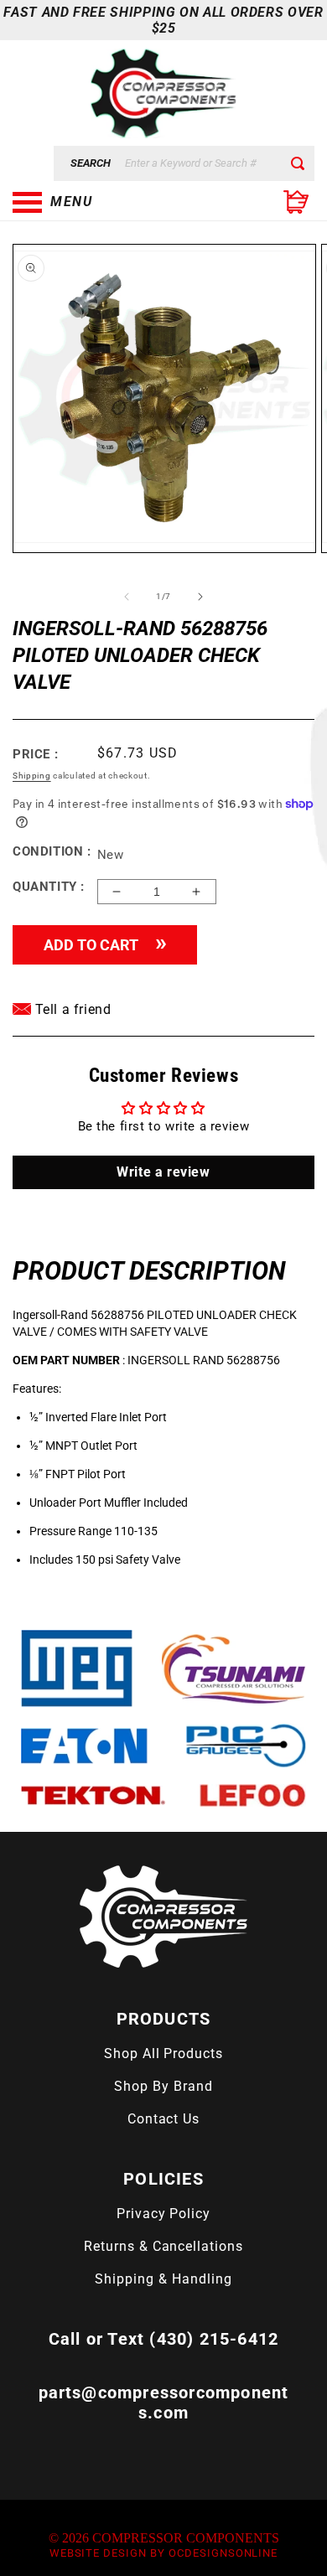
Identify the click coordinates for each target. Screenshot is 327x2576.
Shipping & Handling (163, 2279)
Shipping (32, 776)
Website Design (98, 2553)
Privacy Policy (163, 2214)
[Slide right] (200, 597)
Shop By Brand (163, 2086)
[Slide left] (127, 597)
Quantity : (49, 887)
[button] (96, 202)
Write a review (163, 1172)
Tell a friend (71, 1009)
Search (91, 163)
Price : (35, 754)
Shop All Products (163, 2054)
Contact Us (164, 2119)
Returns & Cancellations (163, 2246)
